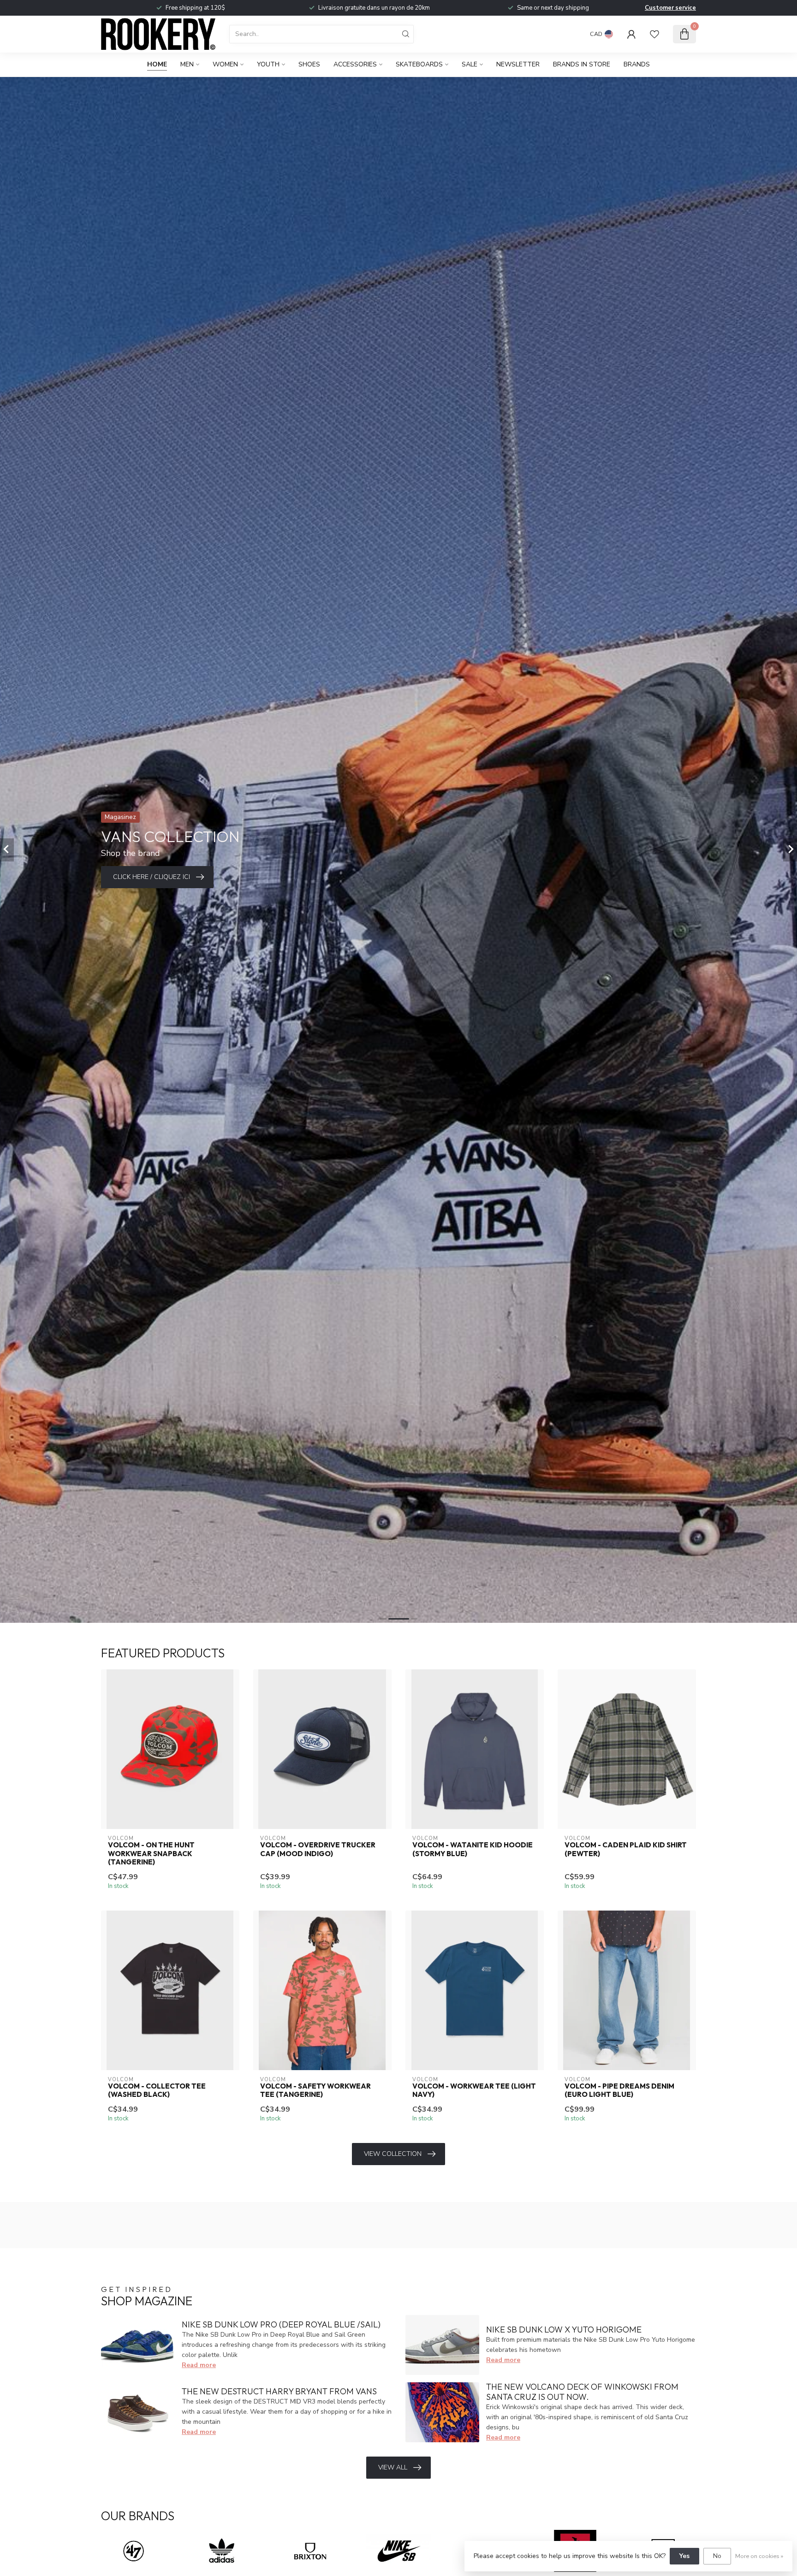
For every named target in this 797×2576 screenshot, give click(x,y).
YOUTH (268, 64)
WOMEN (225, 64)
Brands (637, 64)
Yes (684, 2556)
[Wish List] (654, 34)
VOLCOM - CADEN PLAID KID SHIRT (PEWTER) (626, 1849)
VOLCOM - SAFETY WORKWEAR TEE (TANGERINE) (315, 2090)
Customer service (670, 8)
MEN (187, 64)
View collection (393, 2154)
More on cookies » (759, 2556)
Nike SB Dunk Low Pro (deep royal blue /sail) (281, 2324)
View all (393, 2467)
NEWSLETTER (518, 64)
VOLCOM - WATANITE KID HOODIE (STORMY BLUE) (473, 1849)
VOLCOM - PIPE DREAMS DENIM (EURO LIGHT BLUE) (619, 2090)
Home (157, 64)
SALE (470, 64)
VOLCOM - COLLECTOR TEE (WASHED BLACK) (157, 2090)
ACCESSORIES (355, 64)
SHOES (309, 64)
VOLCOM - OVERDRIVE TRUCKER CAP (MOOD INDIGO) (318, 1849)
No (717, 2556)
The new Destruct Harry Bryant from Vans (279, 2391)
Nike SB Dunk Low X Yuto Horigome (564, 2330)
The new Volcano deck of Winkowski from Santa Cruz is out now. (582, 2392)
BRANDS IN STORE (582, 64)
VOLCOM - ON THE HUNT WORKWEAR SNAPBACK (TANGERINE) (151, 1854)
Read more (199, 2365)
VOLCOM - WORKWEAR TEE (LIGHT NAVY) (474, 2090)
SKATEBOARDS (419, 64)
